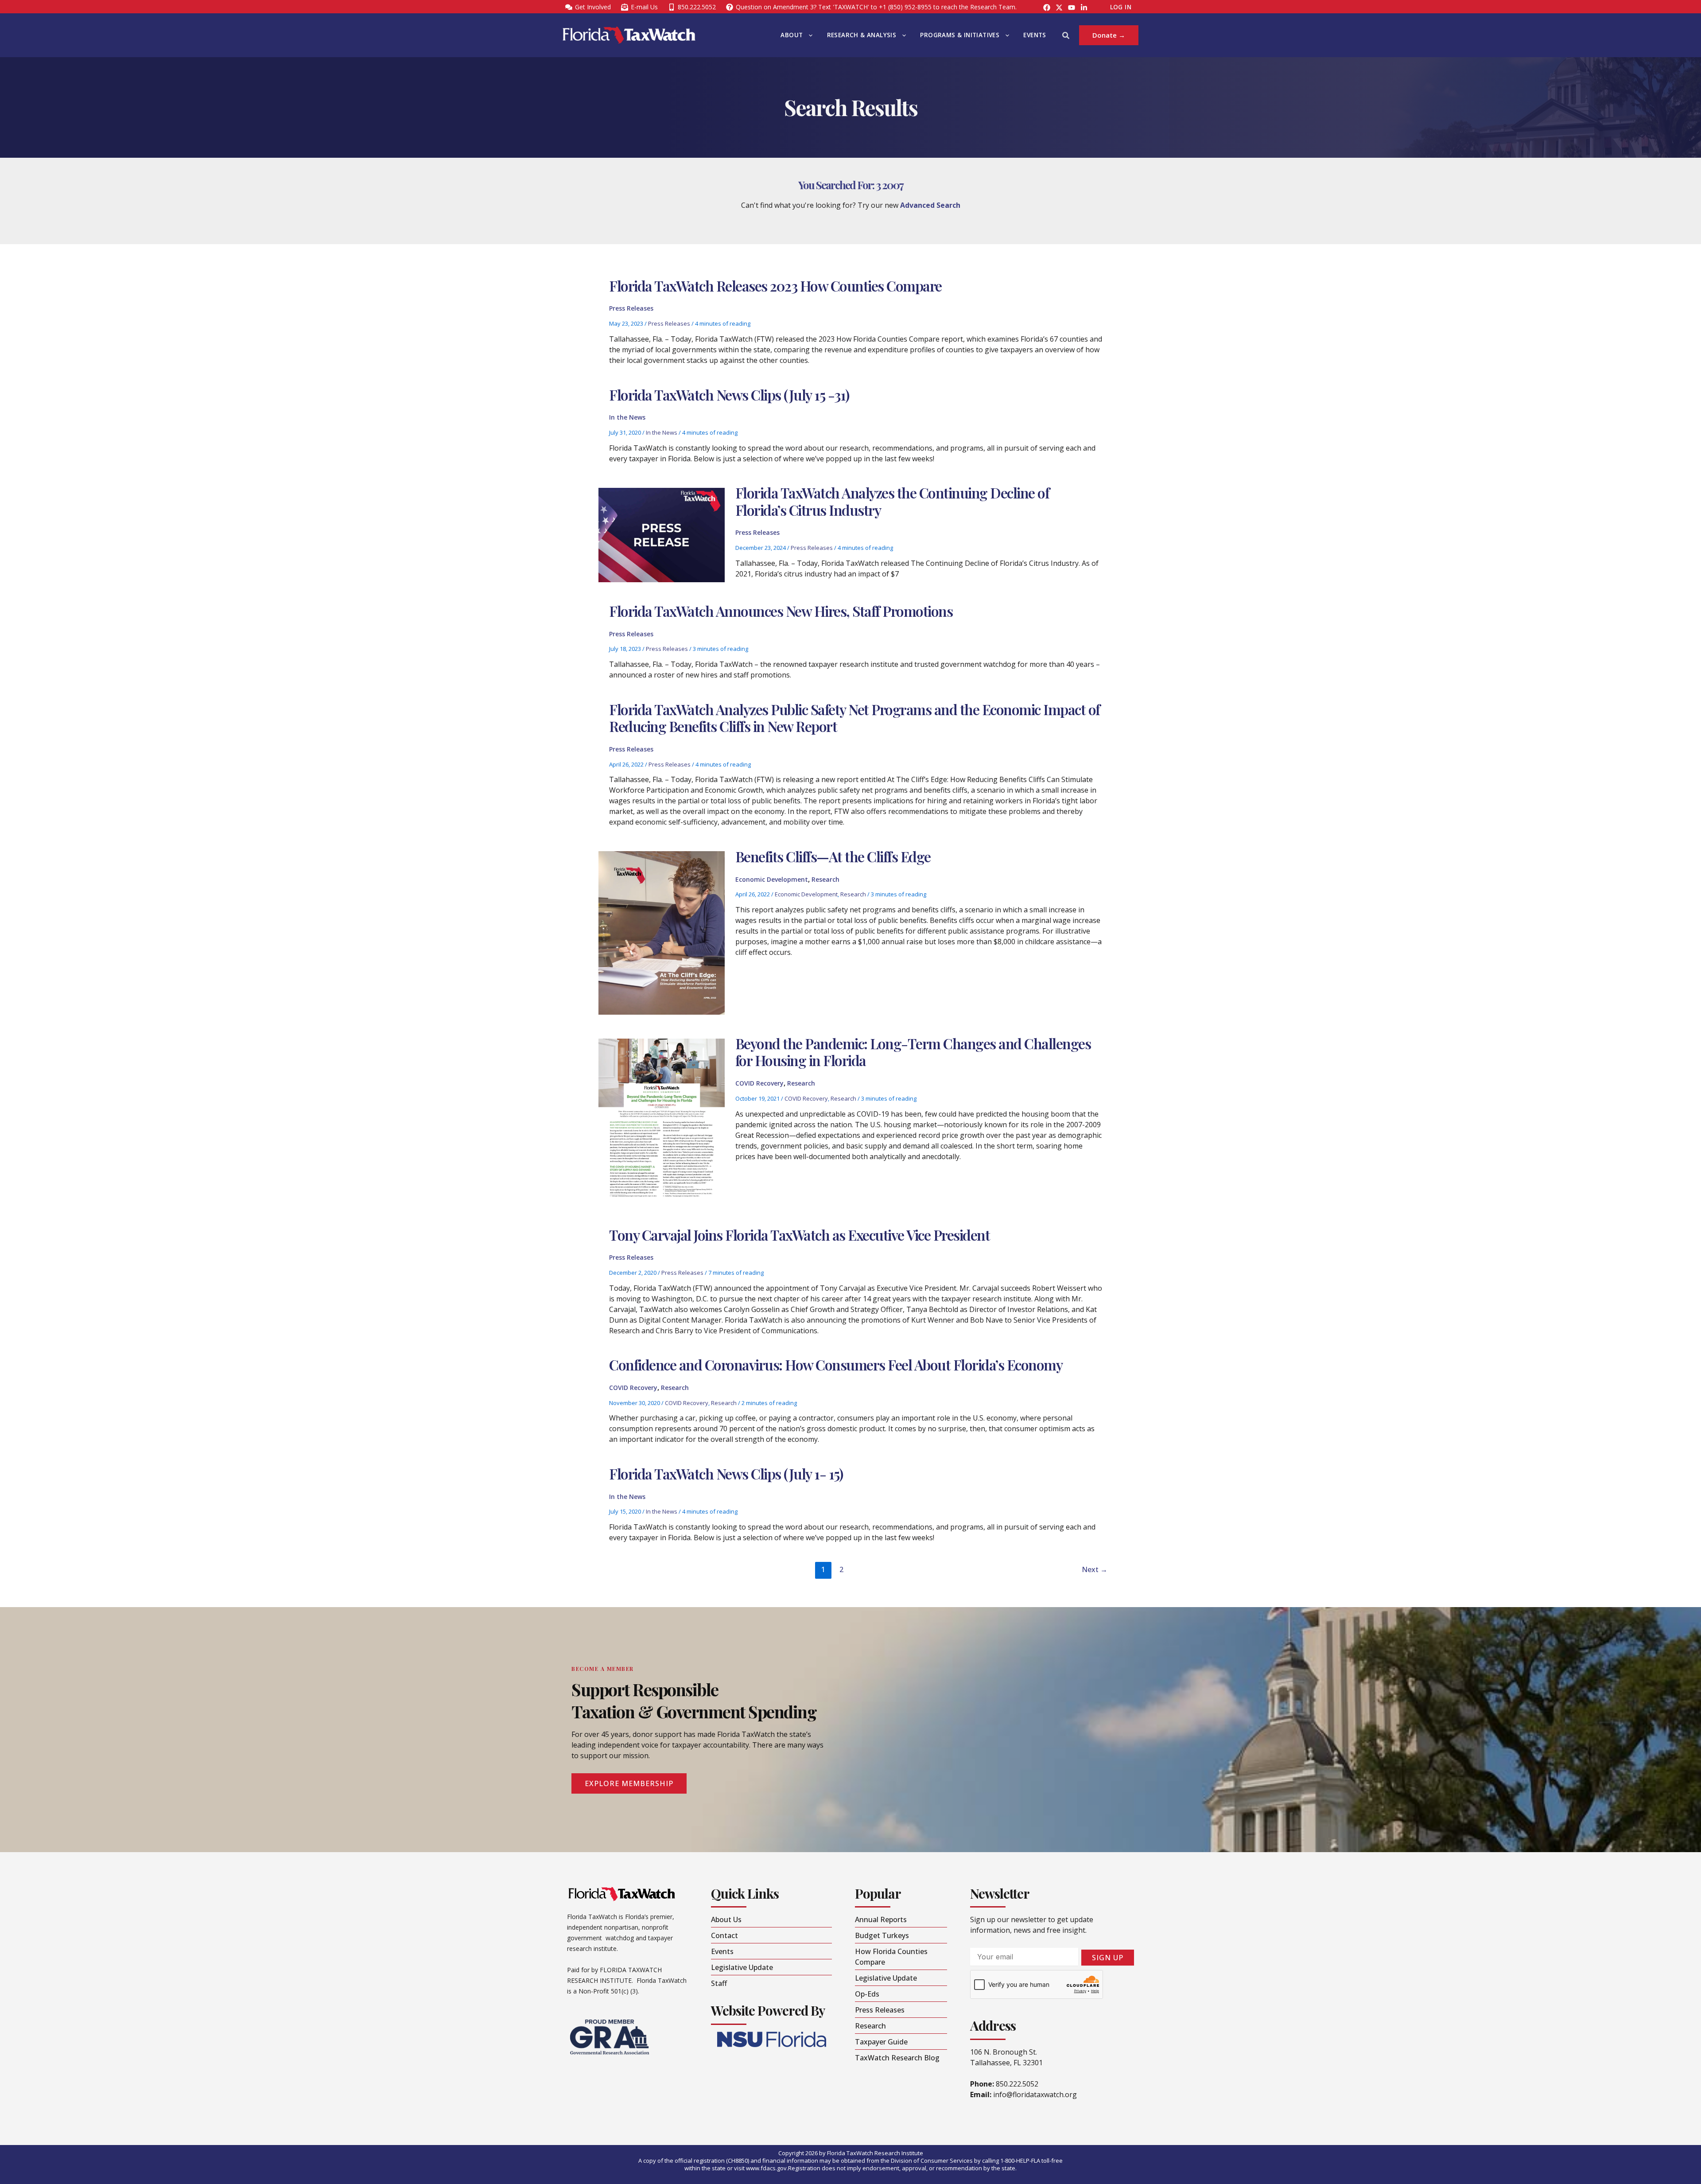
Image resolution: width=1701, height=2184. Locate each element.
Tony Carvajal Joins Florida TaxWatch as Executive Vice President (799, 1235)
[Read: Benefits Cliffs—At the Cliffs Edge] (661, 932)
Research (825, 879)
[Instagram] (1059, 8)
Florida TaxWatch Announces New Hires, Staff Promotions (781, 611)
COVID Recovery (759, 1083)
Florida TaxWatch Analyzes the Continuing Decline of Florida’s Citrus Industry (892, 501)
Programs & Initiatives (960, 35)
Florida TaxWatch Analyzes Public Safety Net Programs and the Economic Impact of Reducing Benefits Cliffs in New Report (854, 718)
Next (1095, 1569)
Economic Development (772, 879)
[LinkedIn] (1084, 8)
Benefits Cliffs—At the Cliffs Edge (833, 856)
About (792, 35)
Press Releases (631, 308)
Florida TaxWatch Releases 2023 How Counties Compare (775, 286)
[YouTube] (1072, 8)
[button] (808, 35)
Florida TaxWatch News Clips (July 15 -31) (729, 395)
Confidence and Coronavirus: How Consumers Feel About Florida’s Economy (836, 1365)
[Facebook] (1047, 8)
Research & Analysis (862, 35)
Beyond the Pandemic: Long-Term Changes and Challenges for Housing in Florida (913, 1052)
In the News (627, 417)
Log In (1121, 7)
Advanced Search (930, 205)
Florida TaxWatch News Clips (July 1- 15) (726, 1474)
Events (1035, 35)
